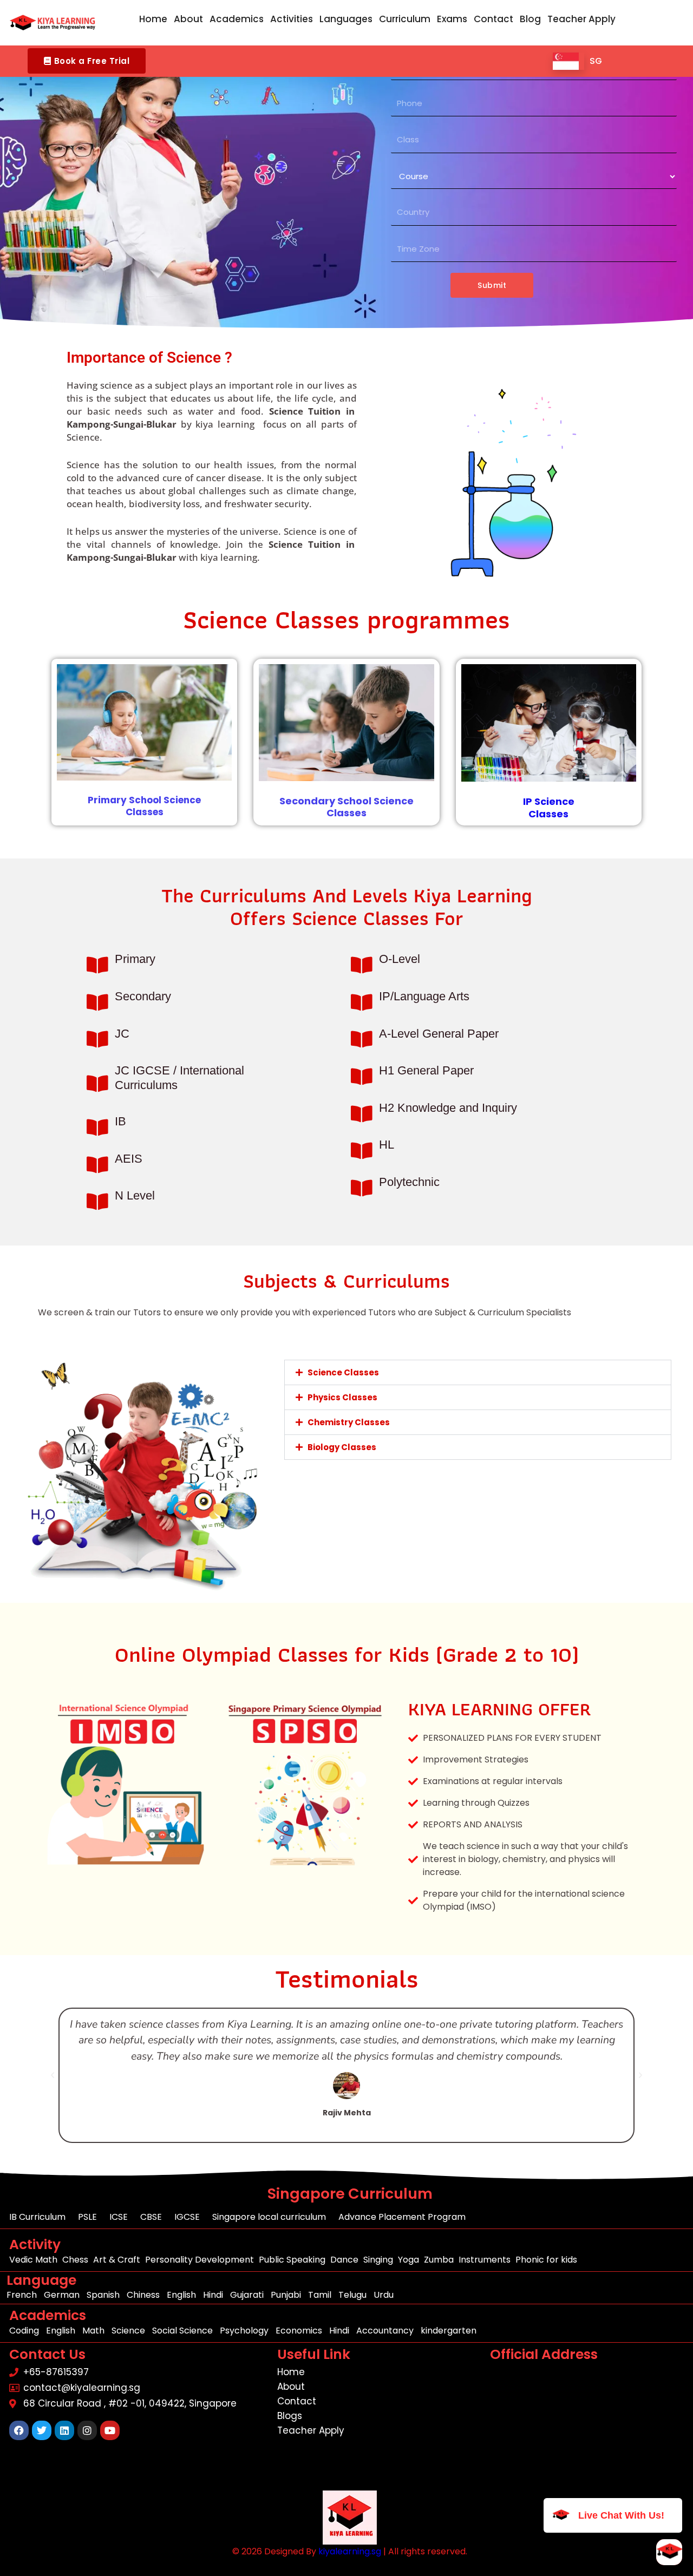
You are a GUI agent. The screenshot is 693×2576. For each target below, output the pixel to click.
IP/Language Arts (424, 996)
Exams (452, 19)
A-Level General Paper (439, 1034)
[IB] (97, 1127)
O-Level (400, 959)
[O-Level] (361, 965)
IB (120, 1121)
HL (387, 1145)
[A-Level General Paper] (361, 1039)
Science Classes (343, 1372)
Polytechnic (409, 1182)
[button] (87, 61)
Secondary (143, 996)
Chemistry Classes (349, 1422)
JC (122, 1034)
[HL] (361, 1151)
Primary (135, 959)
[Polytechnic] (361, 1188)
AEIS (129, 1159)
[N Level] (97, 1201)
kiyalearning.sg (350, 2551)
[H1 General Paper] (361, 1076)
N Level (135, 1195)
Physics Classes (342, 1397)
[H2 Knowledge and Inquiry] (361, 1114)
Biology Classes (342, 1447)
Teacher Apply (581, 19)
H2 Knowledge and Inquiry (448, 1108)
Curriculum (405, 19)
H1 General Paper (426, 1070)
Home (153, 19)
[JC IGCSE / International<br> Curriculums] (97, 1083)
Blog (530, 19)
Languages (346, 19)
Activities (292, 19)
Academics (237, 19)
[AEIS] (97, 1165)
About (188, 19)
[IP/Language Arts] (361, 1002)
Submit (492, 285)
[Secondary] (97, 1002)
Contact (493, 19)
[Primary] (97, 965)
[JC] (97, 1039)
